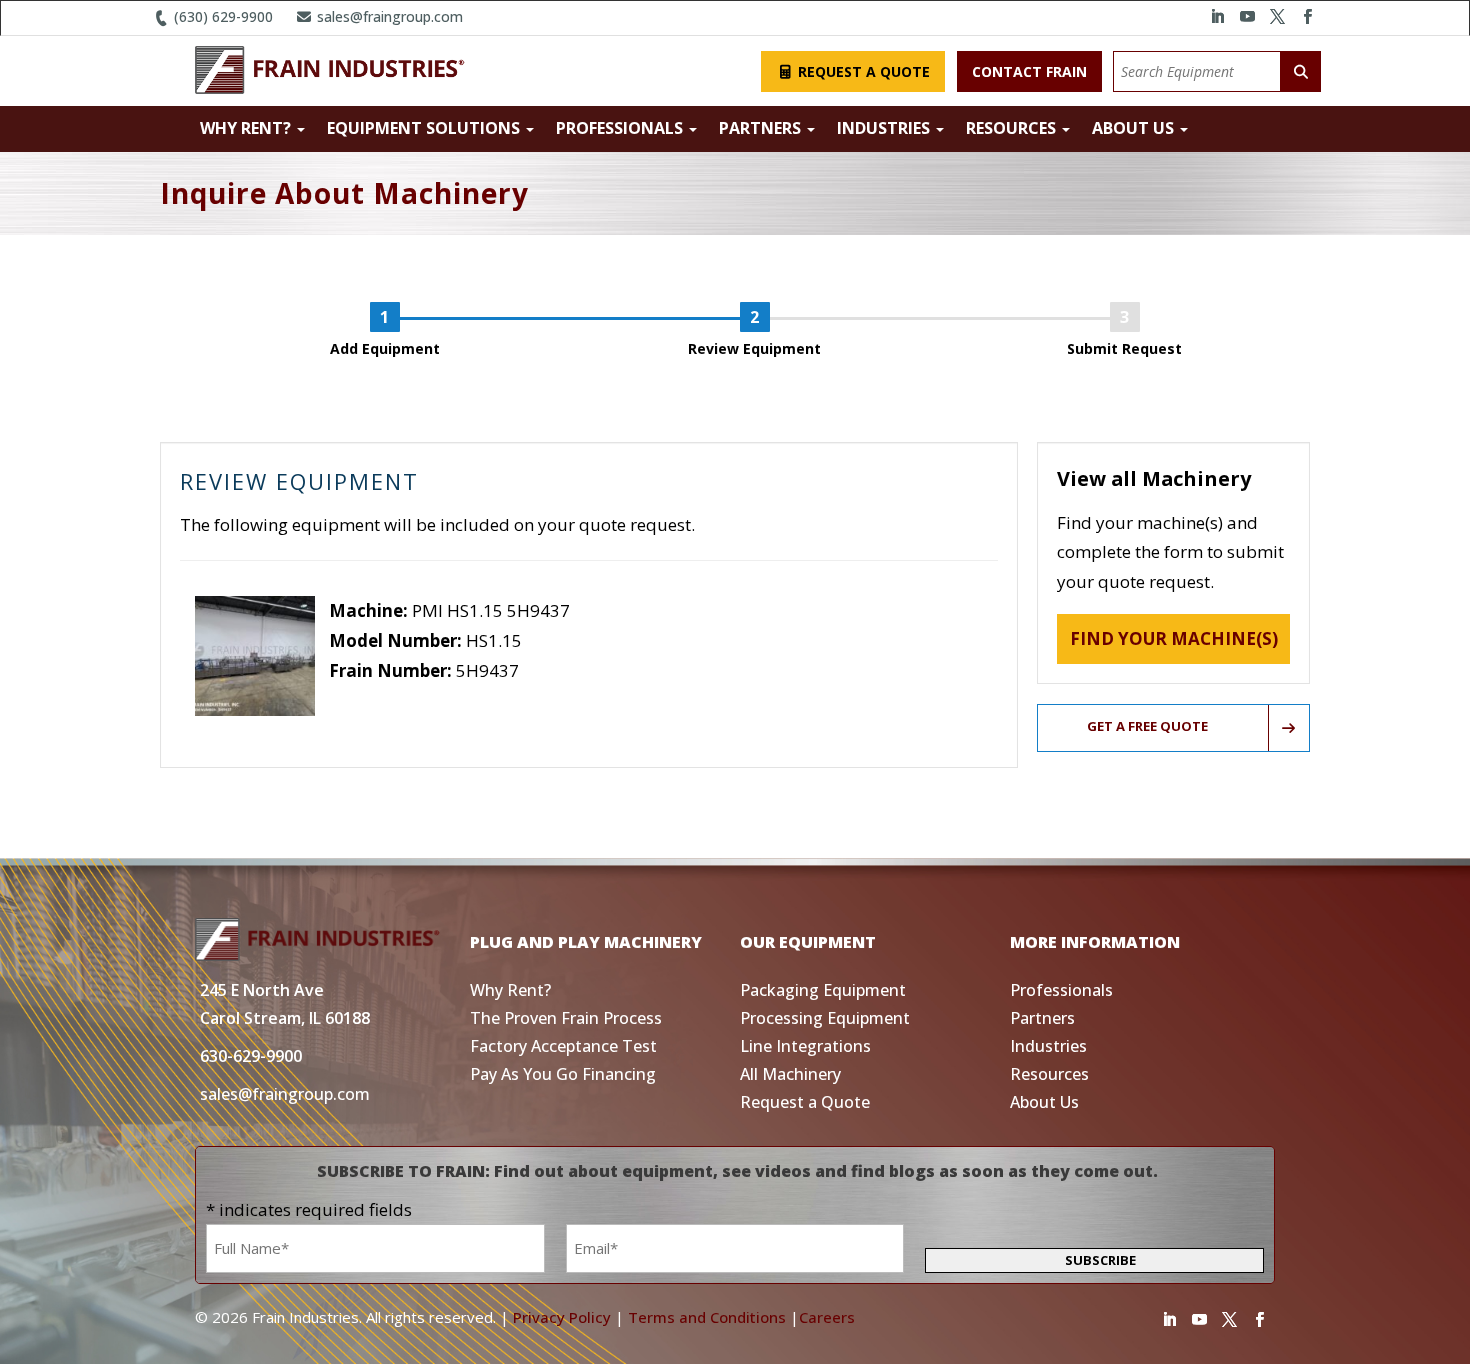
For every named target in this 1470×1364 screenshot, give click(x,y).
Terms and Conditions (707, 1317)
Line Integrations (805, 1046)
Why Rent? (247, 128)
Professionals (621, 128)
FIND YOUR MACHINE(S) (1174, 638)
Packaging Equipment (823, 990)
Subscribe (1100, 1260)
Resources (1013, 128)
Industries (885, 128)
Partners (762, 128)
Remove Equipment (406, 699)
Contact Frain (1029, 71)
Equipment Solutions (425, 128)
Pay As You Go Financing (563, 1074)
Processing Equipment (825, 1018)
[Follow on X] (1277, 17)
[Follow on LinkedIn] (1217, 17)
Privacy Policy (562, 1317)
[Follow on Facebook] (1307, 17)
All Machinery (790, 1074)
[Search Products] (1301, 71)
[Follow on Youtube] (1247, 17)
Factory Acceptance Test (563, 1046)
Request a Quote (862, 71)
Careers (827, 1317)
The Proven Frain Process (566, 1018)
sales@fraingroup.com (388, 16)
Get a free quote (1147, 726)
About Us (1135, 128)
